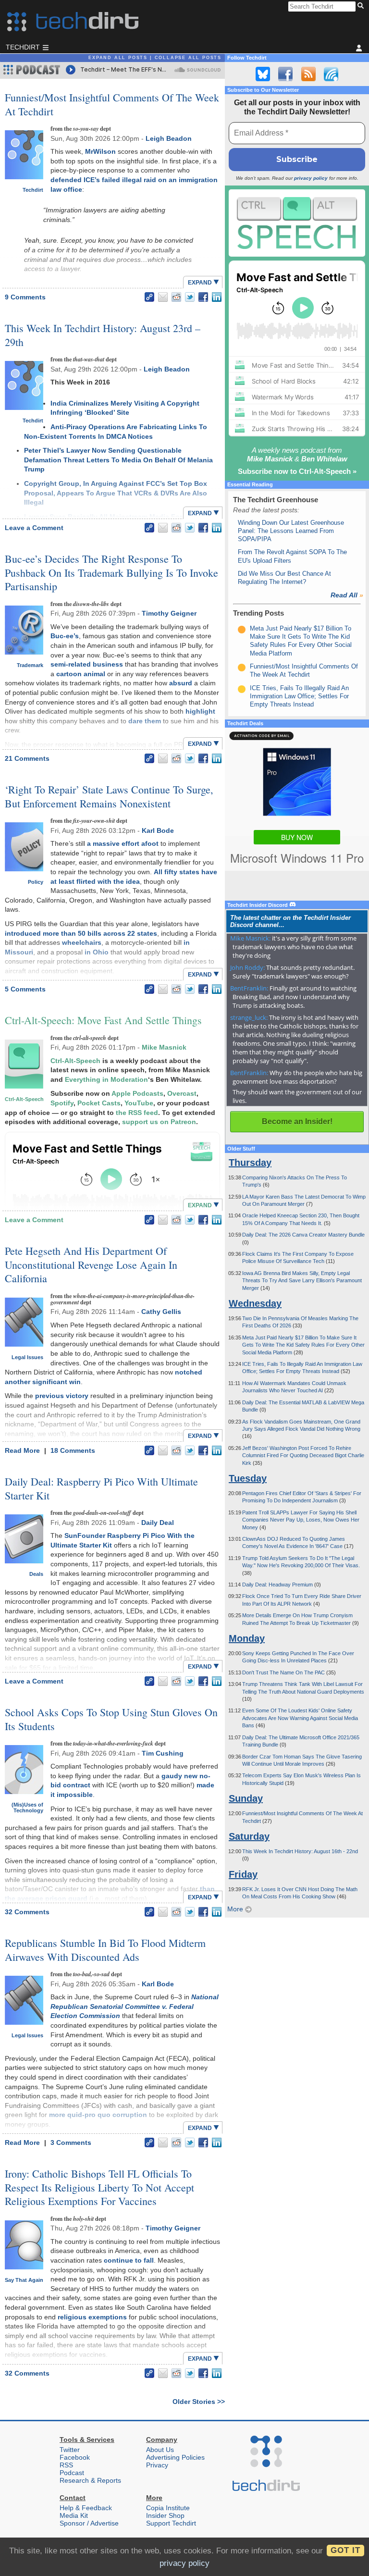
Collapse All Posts (188, 58)
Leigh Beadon (169, 138)
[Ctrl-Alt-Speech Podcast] (297, 223)
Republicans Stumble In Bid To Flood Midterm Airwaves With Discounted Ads (105, 1950)
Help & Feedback (86, 2508)
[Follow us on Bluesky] (263, 74)
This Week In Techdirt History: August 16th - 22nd (300, 1851)
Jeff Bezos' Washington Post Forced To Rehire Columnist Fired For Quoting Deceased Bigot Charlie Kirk (303, 1455)
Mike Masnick (164, 1047)
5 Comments (25, 989)
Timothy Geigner (169, 613)
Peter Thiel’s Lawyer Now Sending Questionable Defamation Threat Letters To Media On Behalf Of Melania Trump (118, 460)
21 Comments (27, 758)
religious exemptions (92, 2317)
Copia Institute (168, 2508)
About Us (160, 2450)
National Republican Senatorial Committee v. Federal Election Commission (135, 2006)
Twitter (70, 2450)
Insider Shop (165, 2515)
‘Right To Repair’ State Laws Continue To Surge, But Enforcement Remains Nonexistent (109, 796)
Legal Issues (27, 1357)
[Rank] (242, 630)
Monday (247, 1638)
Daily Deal (158, 1523)
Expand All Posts (118, 58)
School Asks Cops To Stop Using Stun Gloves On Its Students (111, 1719)
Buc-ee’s (65, 636)
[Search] (362, 6)
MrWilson (100, 151)
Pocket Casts (99, 1103)
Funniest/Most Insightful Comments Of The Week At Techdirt (112, 104)
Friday (243, 1874)
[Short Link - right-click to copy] (149, 297)
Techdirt (33, 190)
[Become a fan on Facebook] (285, 74)
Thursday (250, 1163)
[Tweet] (190, 297)
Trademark (30, 665)
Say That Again (24, 2280)
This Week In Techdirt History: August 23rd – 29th (103, 335)
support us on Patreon (159, 1122)
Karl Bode (158, 830)
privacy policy (311, 178)
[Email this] (163, 297)
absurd (181, 683)
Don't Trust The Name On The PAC (284, 1672)
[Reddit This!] (176, 297)
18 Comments (73, 1450)
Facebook (75, 2457)
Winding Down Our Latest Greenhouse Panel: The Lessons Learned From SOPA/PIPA (291, 531)
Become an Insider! (297, 1121)
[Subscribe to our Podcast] (331, 74)
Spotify (62, 1103)
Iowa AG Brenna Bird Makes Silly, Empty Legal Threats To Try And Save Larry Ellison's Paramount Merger (302, 1281)
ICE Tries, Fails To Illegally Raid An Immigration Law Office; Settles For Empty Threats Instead (299, 696)
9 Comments (25, 297)
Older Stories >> (199, 2402)
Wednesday (255, 1303)
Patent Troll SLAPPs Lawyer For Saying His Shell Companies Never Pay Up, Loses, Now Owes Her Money (301, 1520)
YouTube (139, 1103)
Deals (36, 1574)
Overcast (182, 1093)
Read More (23, 1450)
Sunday (246, 1798)
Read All (347, 595)
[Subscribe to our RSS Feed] (308, 74)
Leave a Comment (34, 528)
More (236, 1909)
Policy (36, 882)
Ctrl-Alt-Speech (24, 1099)
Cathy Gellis (161, 1312)
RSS (66, 2465)
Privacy (157, 2465)
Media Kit (74, 2515)
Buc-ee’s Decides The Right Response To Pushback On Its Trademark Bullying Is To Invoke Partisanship (111, 572)
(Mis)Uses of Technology (27, 1808)
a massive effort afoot (123, 843)
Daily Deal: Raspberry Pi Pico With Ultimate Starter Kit (101, 1488)
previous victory (62, 1396)
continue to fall (129, 2260)
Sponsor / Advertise (89, 2523)
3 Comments (71, 2143)
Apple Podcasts (137, 1093)
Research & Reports (90, 2480)
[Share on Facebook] (203, 297)
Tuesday (248, 1478)
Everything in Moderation (106, 1079)
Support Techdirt (171, 2523)
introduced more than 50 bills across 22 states (81, 933)
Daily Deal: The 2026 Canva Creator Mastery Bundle (303, 1235)
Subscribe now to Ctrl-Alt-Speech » (297, 471)
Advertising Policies (175, 2457)
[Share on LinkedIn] (217, 297)
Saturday (249, 1836)
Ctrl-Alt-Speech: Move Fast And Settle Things (103, 1020)
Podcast (72, 2473)
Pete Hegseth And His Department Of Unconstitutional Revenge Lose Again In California (91, 1264)
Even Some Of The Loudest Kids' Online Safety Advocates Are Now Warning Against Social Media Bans (300, 1718)
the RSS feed (137, 1113)
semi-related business (87, 664)
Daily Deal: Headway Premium (278, 1585)
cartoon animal (81, 674)
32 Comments (27, 1912)
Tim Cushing (163, 1753)
